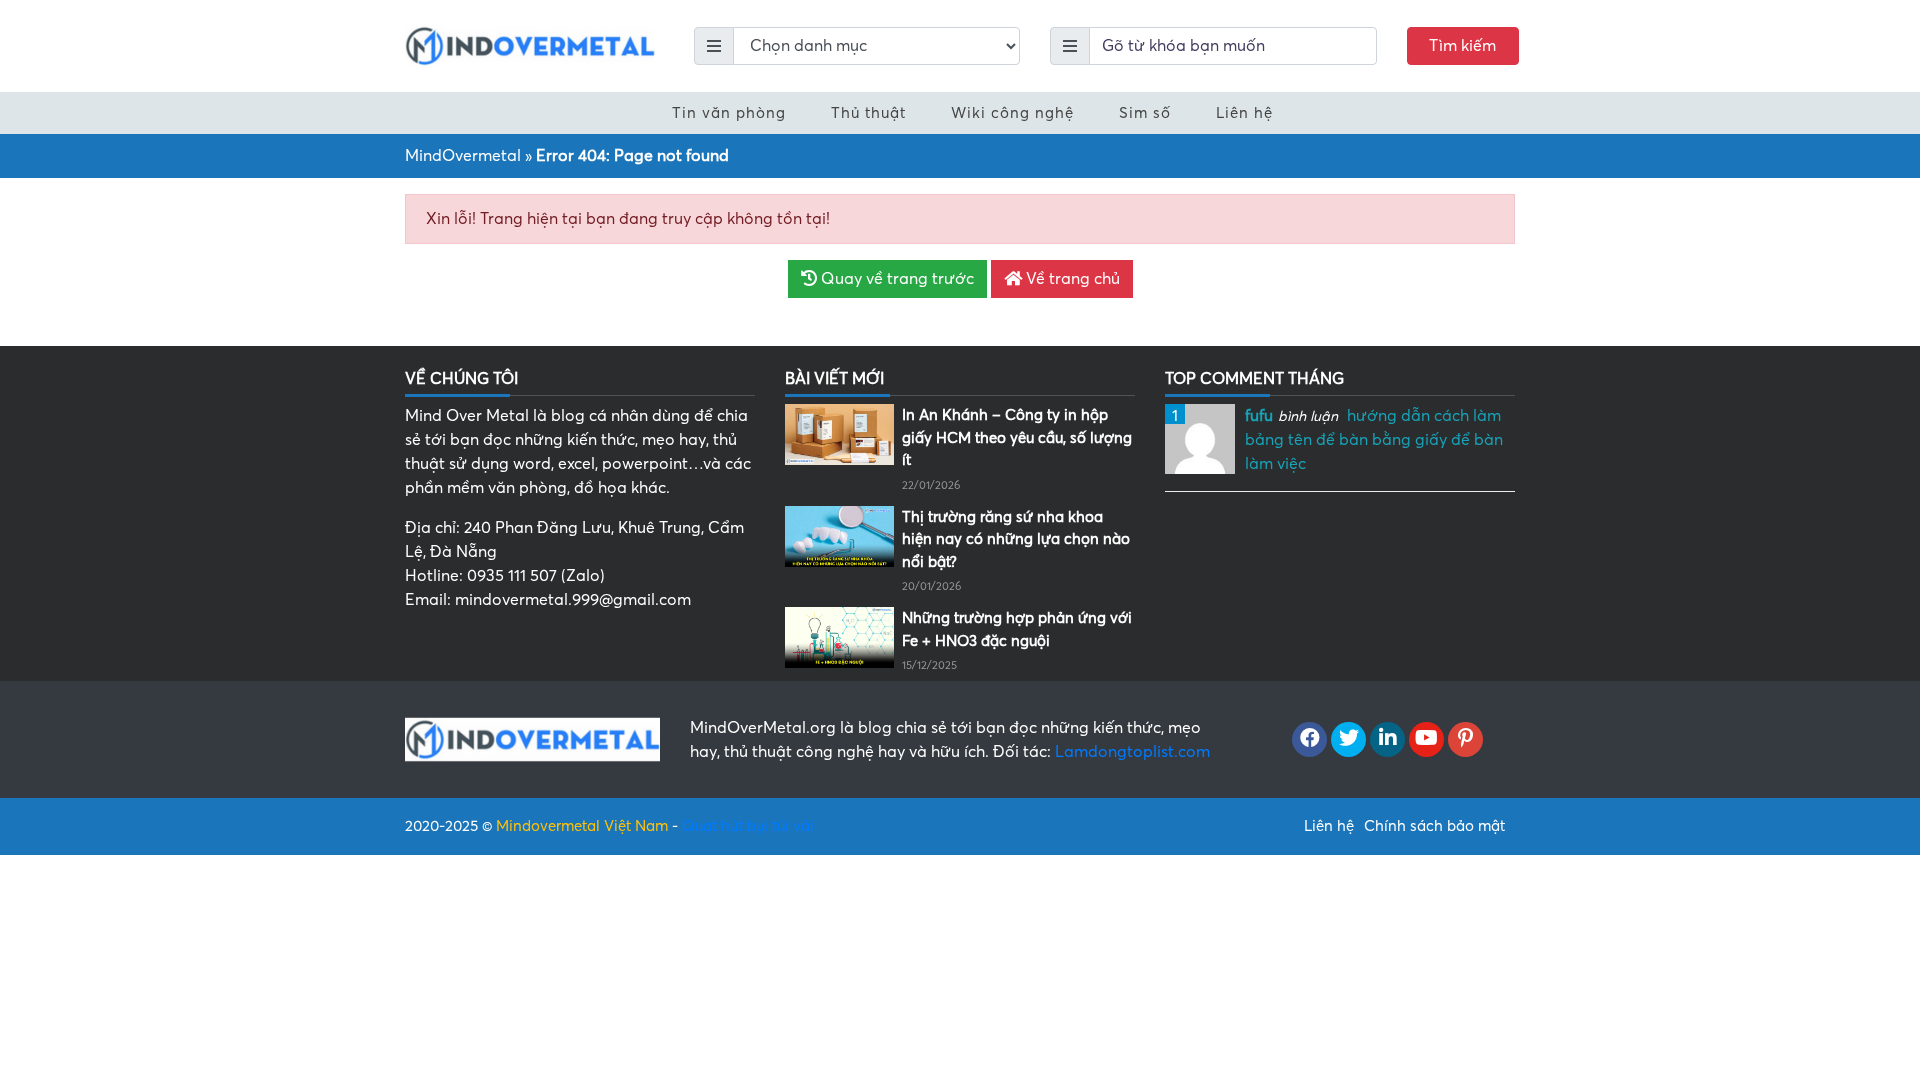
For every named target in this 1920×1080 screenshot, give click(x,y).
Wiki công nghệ (1012, 113)
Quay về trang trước (895, 279)
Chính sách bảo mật (1434, 826)
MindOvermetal (463, 156)
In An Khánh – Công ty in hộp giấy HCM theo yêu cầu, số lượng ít (1017, 437)
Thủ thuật (868, 113)
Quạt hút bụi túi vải (748, 826)
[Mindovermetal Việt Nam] (530, 45)
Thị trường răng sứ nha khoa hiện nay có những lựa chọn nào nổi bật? (1016, 539)
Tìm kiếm (1462, 46)
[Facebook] (1309, 740)
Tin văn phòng (729, 113)
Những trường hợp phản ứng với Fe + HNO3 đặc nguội (1017, 629)
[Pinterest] (1465, 740)
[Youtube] (1426, 740)
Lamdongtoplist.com (1132, 752)
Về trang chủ (1071, 279)
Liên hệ (1244, 113)
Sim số (1145, 113)
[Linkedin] (1387, 740)
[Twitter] (1348, 740)
